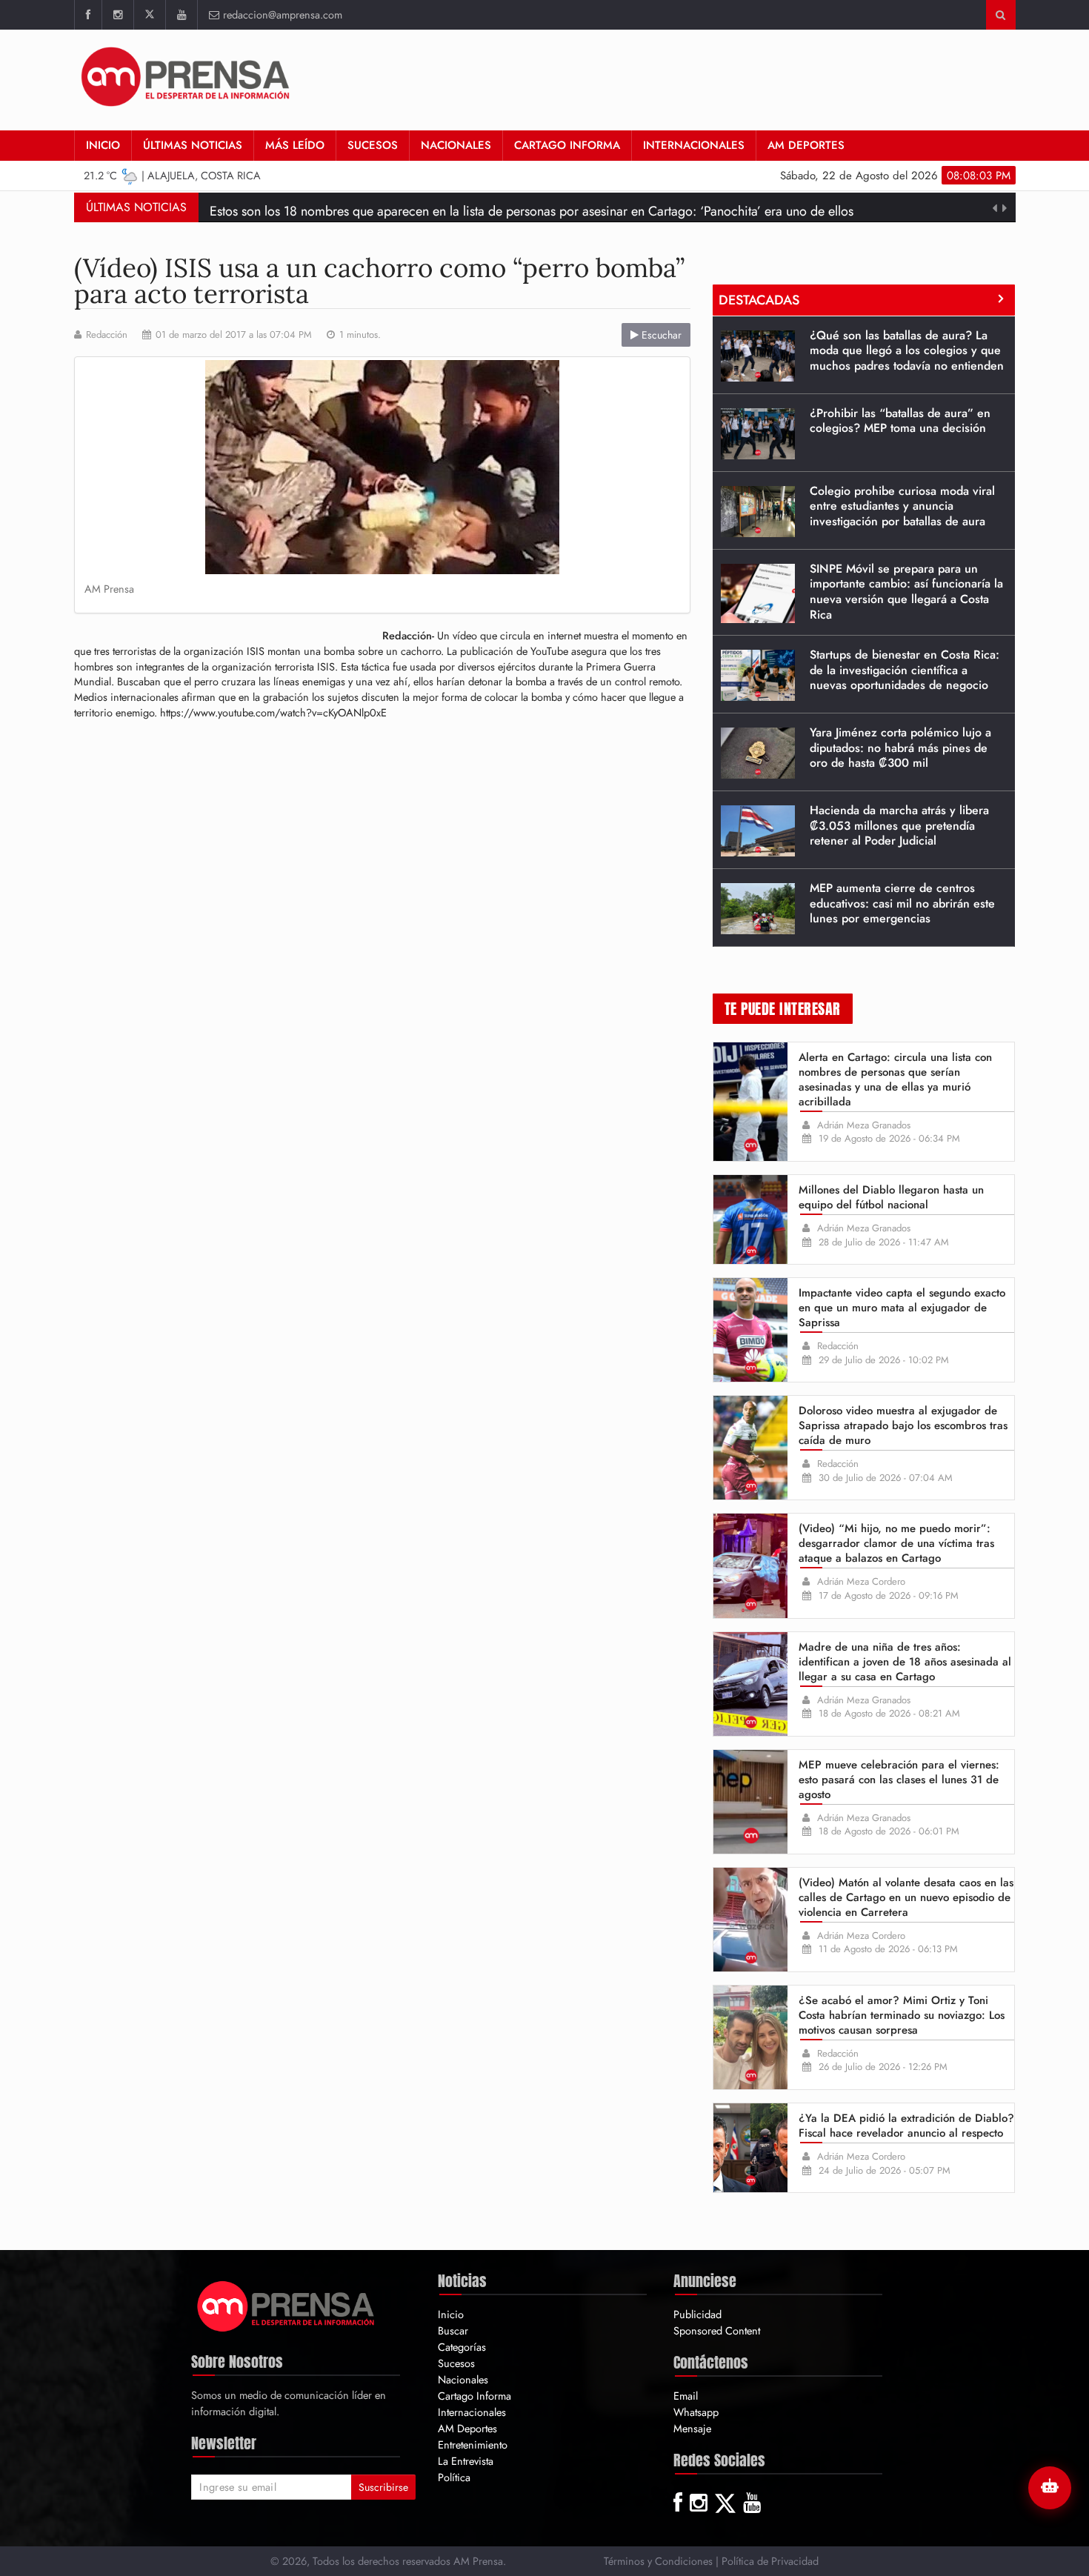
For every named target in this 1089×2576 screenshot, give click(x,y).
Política (454, 2477)
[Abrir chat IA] (1050, 2488)
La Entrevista (466, 2461)
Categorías (462, 2347)
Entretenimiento (473, 2444)
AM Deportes (806, 145)
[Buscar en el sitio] (1000, 15)
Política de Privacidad (770, 2561)
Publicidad (697, 2314)
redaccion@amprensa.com (283, 14)
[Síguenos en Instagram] (117, 15)
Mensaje (692, 2428)
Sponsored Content (717, 2330)
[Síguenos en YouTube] (181, 15)
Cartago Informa (567, 145)
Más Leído (295, 145)
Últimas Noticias (193, 145)
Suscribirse (383, 2487)
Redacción (107, 335)
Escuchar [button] (660, 335)
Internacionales (694, 145)
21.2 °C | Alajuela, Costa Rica (172, 175)
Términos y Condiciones (658, 2561)
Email (686, 2396)
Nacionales (456, 145)
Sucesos (373, 145)
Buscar (453, 2330)
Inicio (103, 145)
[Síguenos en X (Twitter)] (149, 15)
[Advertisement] (746, 78)
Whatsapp (696, 2412)
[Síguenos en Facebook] (88, 15)
